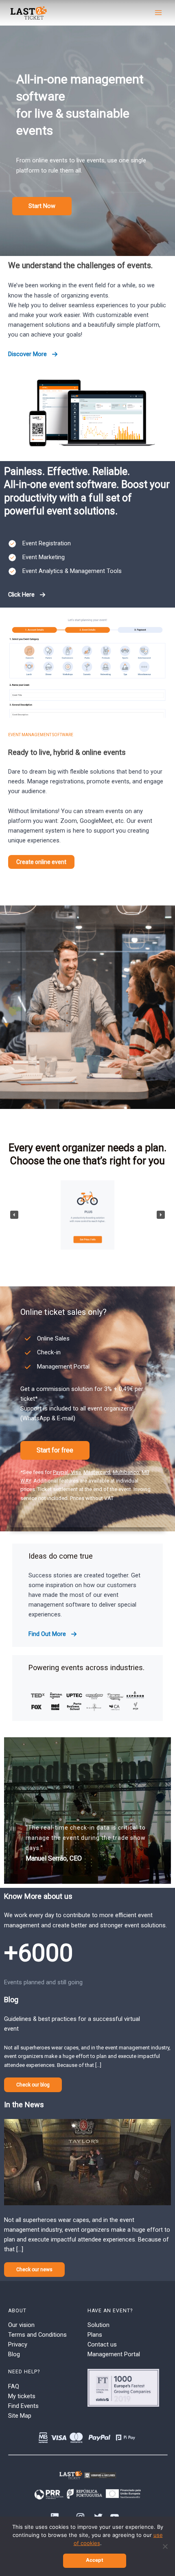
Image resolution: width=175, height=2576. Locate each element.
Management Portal (114, 2354)
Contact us (102, 2344)
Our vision (21, 2325)
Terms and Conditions (37, 2335)
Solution (98, 2325)
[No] (165, 2546)
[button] (42, 206)
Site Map (20, 2416)
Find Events (23, 2406)
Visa (76, 1472)
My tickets (22, 2396)
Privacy (18, 2344)
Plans (95, 2335)
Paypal (61, 1472)
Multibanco (126, 1472)
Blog (14, 2354)
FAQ (14, 2386)
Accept (95, 2560)
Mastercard (97, 1472)
